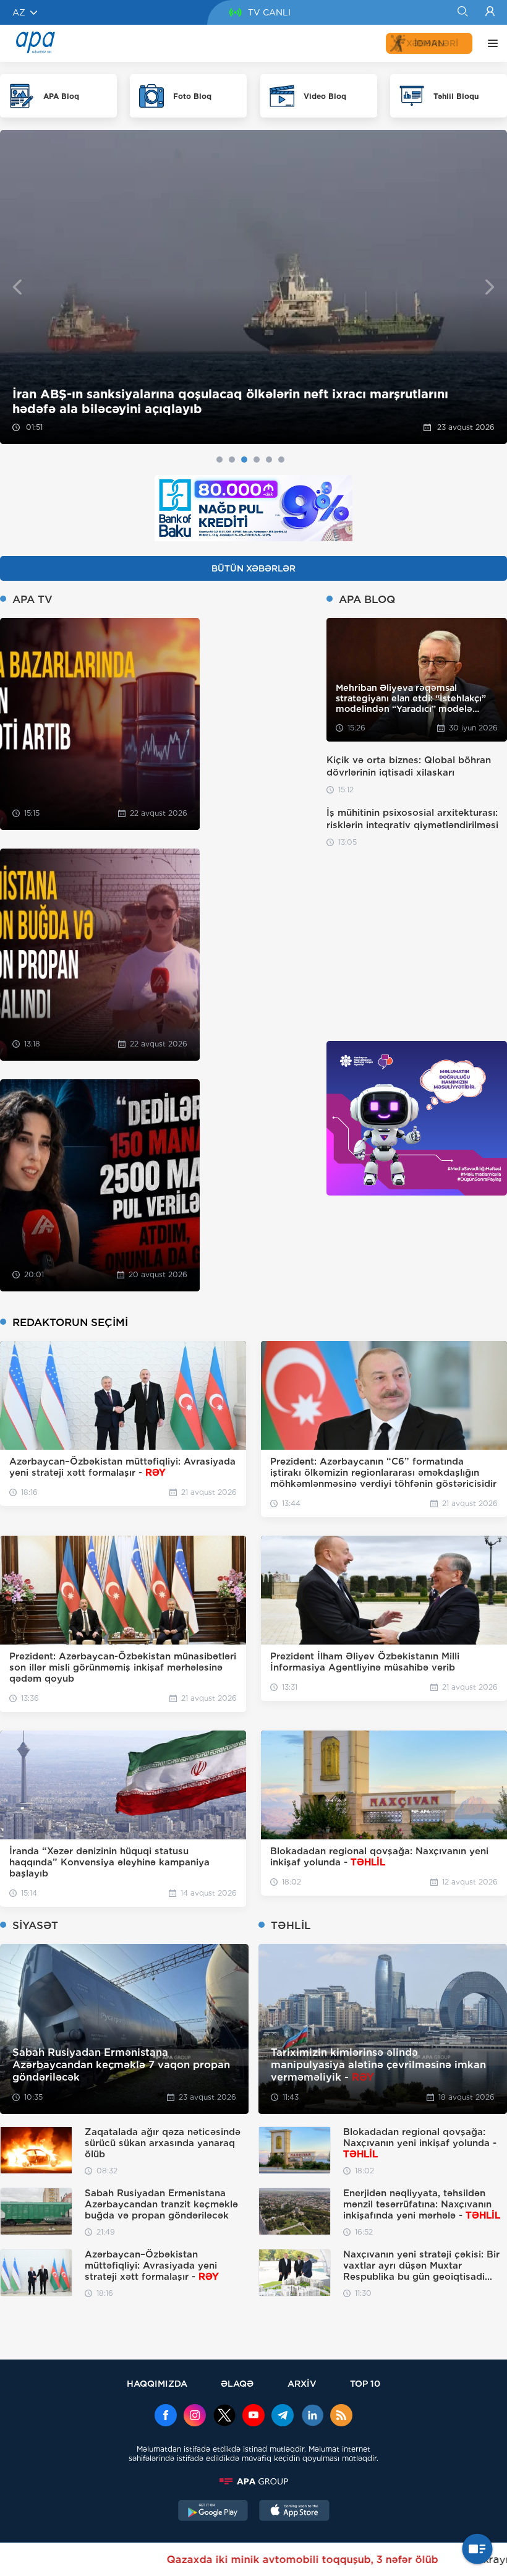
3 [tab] (244, 460)
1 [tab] (219, 460)
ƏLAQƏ (237, 2383)
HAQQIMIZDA (157, 2383)
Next (490, 287)
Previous (17, 287)
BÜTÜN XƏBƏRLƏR (253, 568)
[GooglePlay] (213, 2512)
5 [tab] (269, 460)
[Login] (490, 12)
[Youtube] (253, 2416)
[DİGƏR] (490, 43)
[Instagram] (195, 2416)
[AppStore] (294, 2512)
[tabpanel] (253, 287)
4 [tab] (257, 460)
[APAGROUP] (253, 2481)
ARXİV (302, 2383)
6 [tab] (281, 460)
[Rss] (341, 2416)
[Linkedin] (312, 2416)
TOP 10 (365, 2383)
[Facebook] (166, 2416)
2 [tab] (232, 460)
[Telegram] (283, 2416)
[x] (224, 2416)
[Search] (462, 12)
